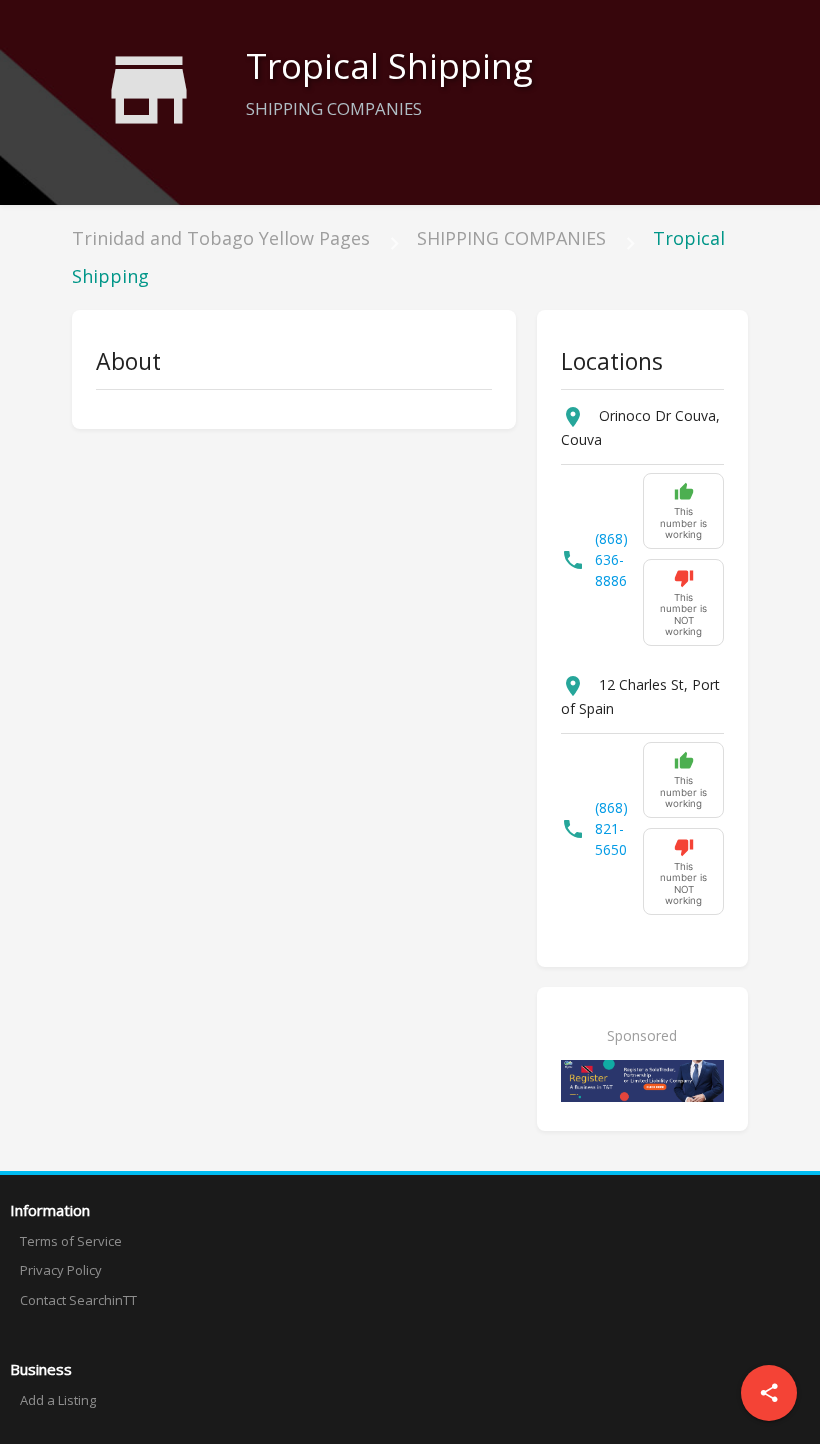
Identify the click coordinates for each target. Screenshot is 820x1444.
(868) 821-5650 (611, 828)
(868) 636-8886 (611, 559)
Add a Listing (58, 1400)
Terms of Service (71, 1241)
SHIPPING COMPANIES (511, 238)
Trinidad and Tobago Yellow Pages (221, 238)
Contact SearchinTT (78, 1300)
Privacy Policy (61, 1270)
